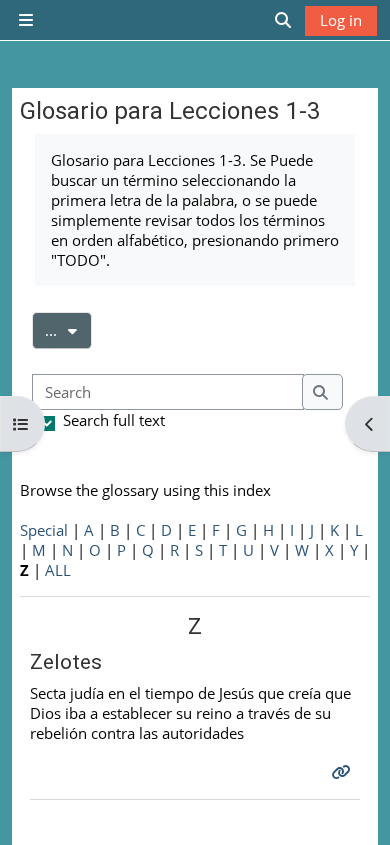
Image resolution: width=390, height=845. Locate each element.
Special (44, 530)
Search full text (114, 420)
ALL (58, 570)
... (68, 329)
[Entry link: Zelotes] (343, 772)
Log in (341, 20)
